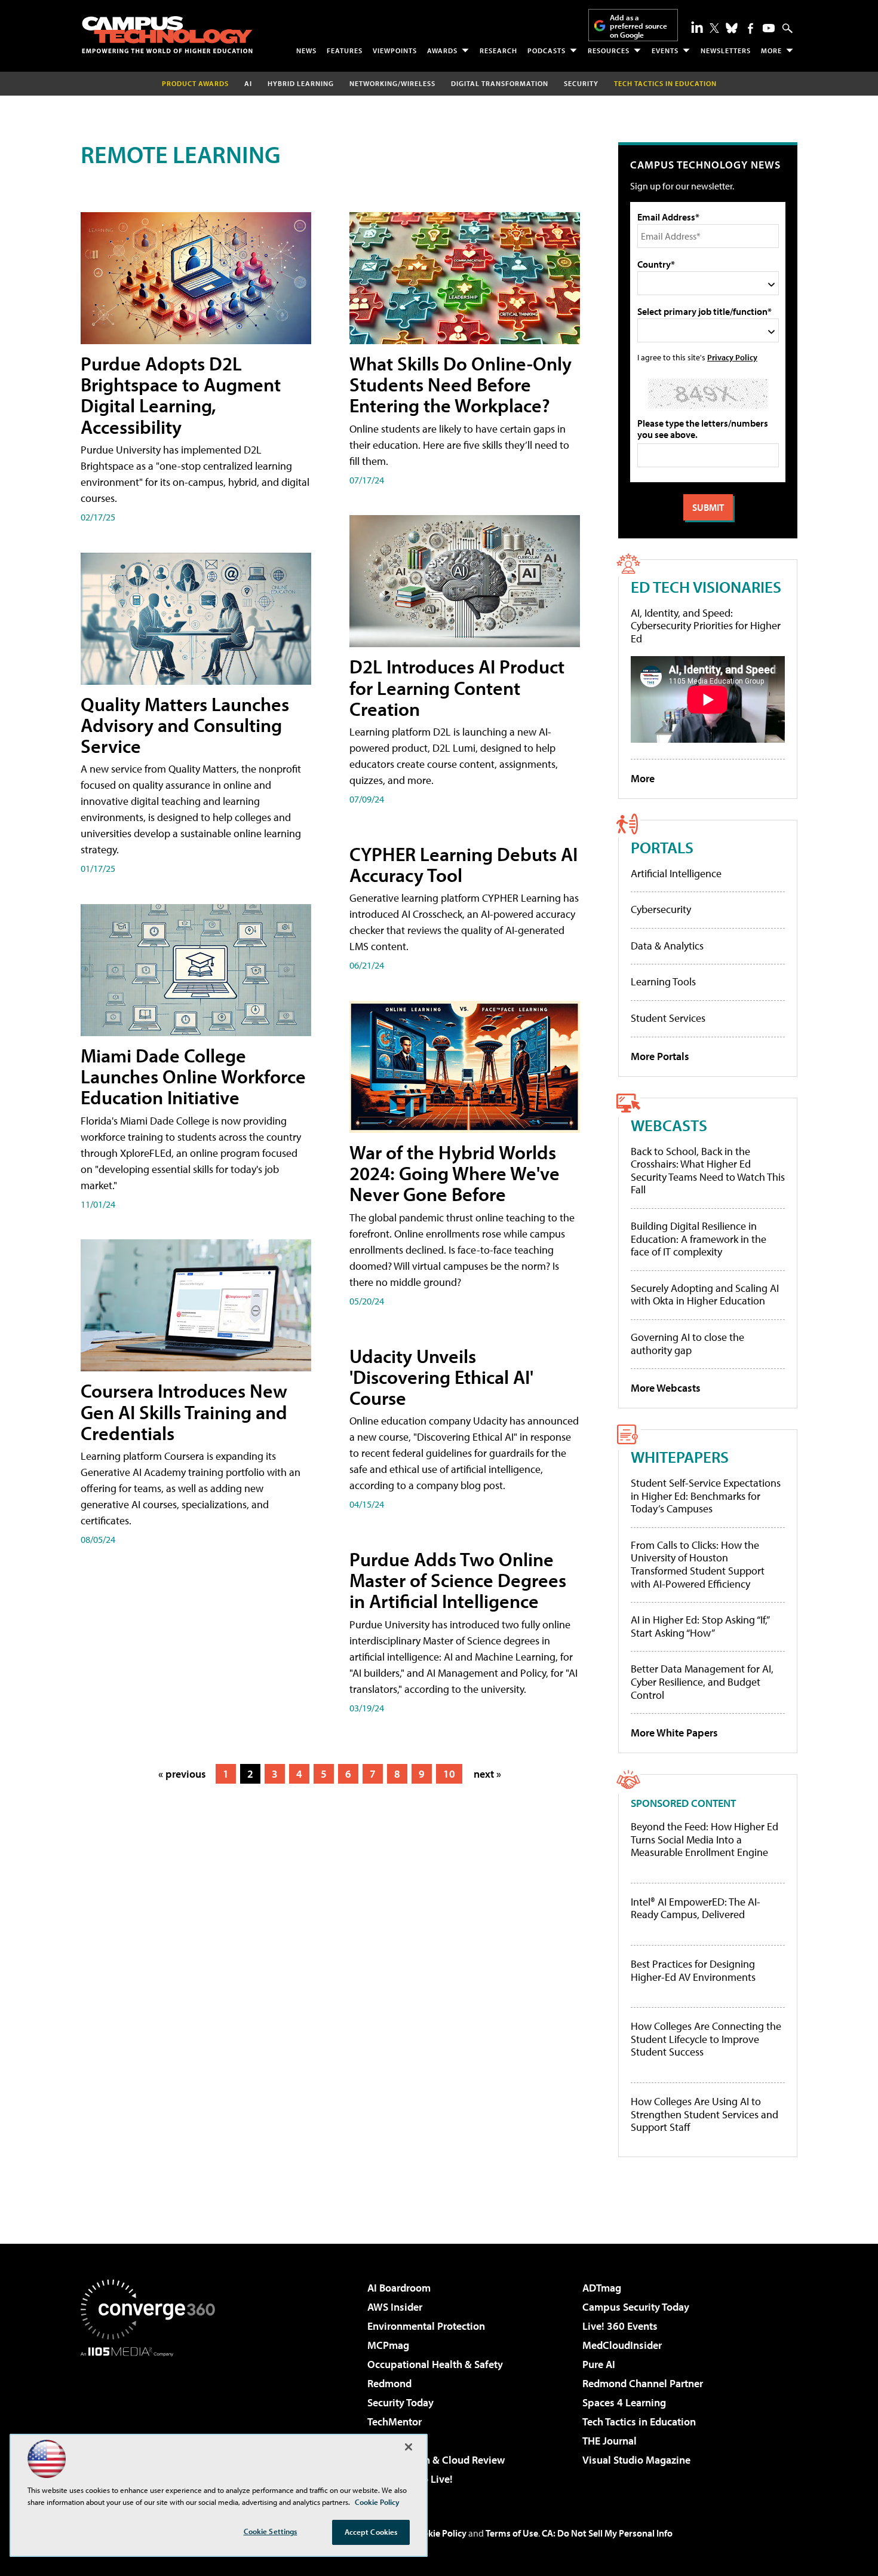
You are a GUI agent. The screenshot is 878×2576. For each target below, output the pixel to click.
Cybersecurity (661, 909)
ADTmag (602, 2288)
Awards (442, 50)
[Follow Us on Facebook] (750, 28)
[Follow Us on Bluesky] (732, 28)
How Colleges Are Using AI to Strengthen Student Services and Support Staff (704, 2114)
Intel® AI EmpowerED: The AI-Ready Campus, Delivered (696, 1908)
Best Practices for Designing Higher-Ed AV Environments (693, 1970)
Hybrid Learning (301, 83)
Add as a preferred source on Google (638, 26)
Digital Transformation (500, 83)
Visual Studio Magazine (636, 2460)
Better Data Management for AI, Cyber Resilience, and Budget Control (702, 1681)
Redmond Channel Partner (643, 2383)
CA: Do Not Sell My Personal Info (607, 2533)
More (771, 50)
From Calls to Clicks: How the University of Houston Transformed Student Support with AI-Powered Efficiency (698, 1564)
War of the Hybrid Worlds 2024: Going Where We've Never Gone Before (455, 1173)
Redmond (389, 2383)
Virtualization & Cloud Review (436, 2460)
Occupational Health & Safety (435, 2364)
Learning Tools (663, 981)
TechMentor (395, 2422)
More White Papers (674, 1733)
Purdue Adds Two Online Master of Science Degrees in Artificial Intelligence (458, 1580)
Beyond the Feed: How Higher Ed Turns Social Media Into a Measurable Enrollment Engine (704, 1840)
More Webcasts (666, 1388)
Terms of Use (512, 2533)
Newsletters (726, 50)
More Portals (660, 1056)
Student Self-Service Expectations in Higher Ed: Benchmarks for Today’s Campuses (706, 1496)
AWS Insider (395, 2307)
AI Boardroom (399, 2288)
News (306, 50)
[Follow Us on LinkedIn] (697, 27)
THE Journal (610, 2441)
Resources (609, 50)
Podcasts (547, 50)
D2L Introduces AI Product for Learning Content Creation (457, 687)
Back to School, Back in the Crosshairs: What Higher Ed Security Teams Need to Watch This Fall (708, 1171)
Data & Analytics (667, 946)
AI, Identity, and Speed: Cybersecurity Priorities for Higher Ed (706, 626)
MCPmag (388, 2345)
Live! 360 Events (620, 2326)
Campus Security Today (636, 2307)
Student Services (668, 1018)
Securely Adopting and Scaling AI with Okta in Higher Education (705, 1295)
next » (487, 1774)
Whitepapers (680, 1457)
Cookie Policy (439, 2533)
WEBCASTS (669, 1125)
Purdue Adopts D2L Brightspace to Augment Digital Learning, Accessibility (181, 395)
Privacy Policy (732, 357)
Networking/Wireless (392, 83)
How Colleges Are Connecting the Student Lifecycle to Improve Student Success (706, 2039)
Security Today (400, 2402)
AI (248, 83)
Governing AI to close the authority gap (687, 1344)
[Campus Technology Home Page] (167, 35)
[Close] (409, 2447)
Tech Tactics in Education (639, 2422)
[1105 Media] (152, 2418)
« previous (182, 1774)
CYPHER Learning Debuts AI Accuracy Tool (463, 864)
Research (498, 50)
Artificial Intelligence (676, 873)
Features (345, 50)
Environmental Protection (426, 2326)
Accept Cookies (371, 2532)
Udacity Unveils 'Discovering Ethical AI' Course (441, 1377)
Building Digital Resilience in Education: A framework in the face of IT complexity (699, 1239)
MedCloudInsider (622, 2345)
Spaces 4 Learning (624, 2402)
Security (581, 83)
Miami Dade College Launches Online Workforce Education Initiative (193, 1076)
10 (449, 1774)
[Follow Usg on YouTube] (769, 28)
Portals (662, 847)
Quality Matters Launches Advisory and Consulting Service (185, 725)
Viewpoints (395, 50)
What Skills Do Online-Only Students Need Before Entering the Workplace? (461, 384)
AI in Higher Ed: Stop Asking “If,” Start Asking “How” (700, 1626)
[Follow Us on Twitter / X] (714, 28)
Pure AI (599, 2364)
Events (665, 50)
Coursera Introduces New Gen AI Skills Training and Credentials (184, 1411)
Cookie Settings (271, 2531)
